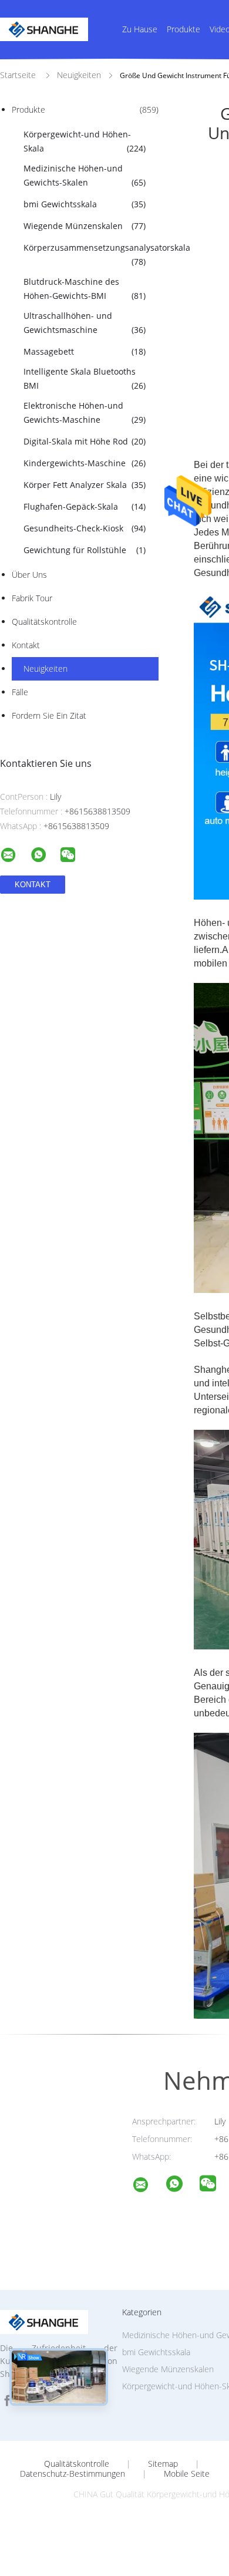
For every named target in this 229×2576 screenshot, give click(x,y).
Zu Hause (140, 29)
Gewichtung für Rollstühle (85, 550)
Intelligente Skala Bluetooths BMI (85, 378)
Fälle (20, 692)
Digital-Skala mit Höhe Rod (85, 441)
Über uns (29, 575)
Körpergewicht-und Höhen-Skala (85, 141)
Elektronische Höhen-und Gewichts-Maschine (85, 413)
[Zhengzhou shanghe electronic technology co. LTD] (148, 2186)
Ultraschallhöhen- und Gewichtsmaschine (85, 323)
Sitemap (163, 2464)
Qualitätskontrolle (44, 622)
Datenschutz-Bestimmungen (73, 2474)
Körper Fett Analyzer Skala (85, 485)
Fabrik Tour (32, 598)
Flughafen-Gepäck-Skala (85, 506)
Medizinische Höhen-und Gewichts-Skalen (85, 175)
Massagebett (85, 351)
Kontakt (26, 645)
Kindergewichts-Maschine (85, 463)
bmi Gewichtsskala (85, 204)
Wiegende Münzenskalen (85, 226)
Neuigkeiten (46, 669)
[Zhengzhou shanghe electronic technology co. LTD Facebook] (7, 2401)
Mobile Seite (187, 2474)
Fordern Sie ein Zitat (49, 715)
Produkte (183, 29)
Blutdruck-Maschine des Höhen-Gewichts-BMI (85, 289)
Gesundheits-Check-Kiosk (85, 528)
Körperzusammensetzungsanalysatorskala (90, 255)
